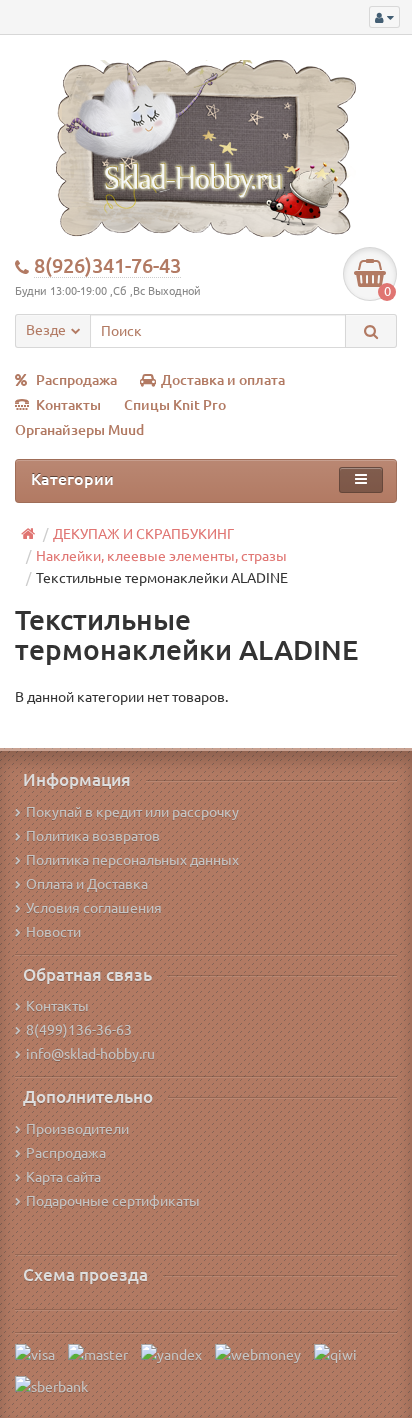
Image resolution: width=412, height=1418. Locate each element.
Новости (53, 932)
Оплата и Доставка (87, 884)
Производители (77, 1129)
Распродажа (76, 380)
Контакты (68, 405)
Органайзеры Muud (79, 430)
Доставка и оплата (223, 380)
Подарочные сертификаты (113, 1201)
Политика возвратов (93, 836)
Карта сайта (63, 1177)
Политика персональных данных (132, 860)
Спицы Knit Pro (175, 405)
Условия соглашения (94, 908)
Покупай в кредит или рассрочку (132, 812)
